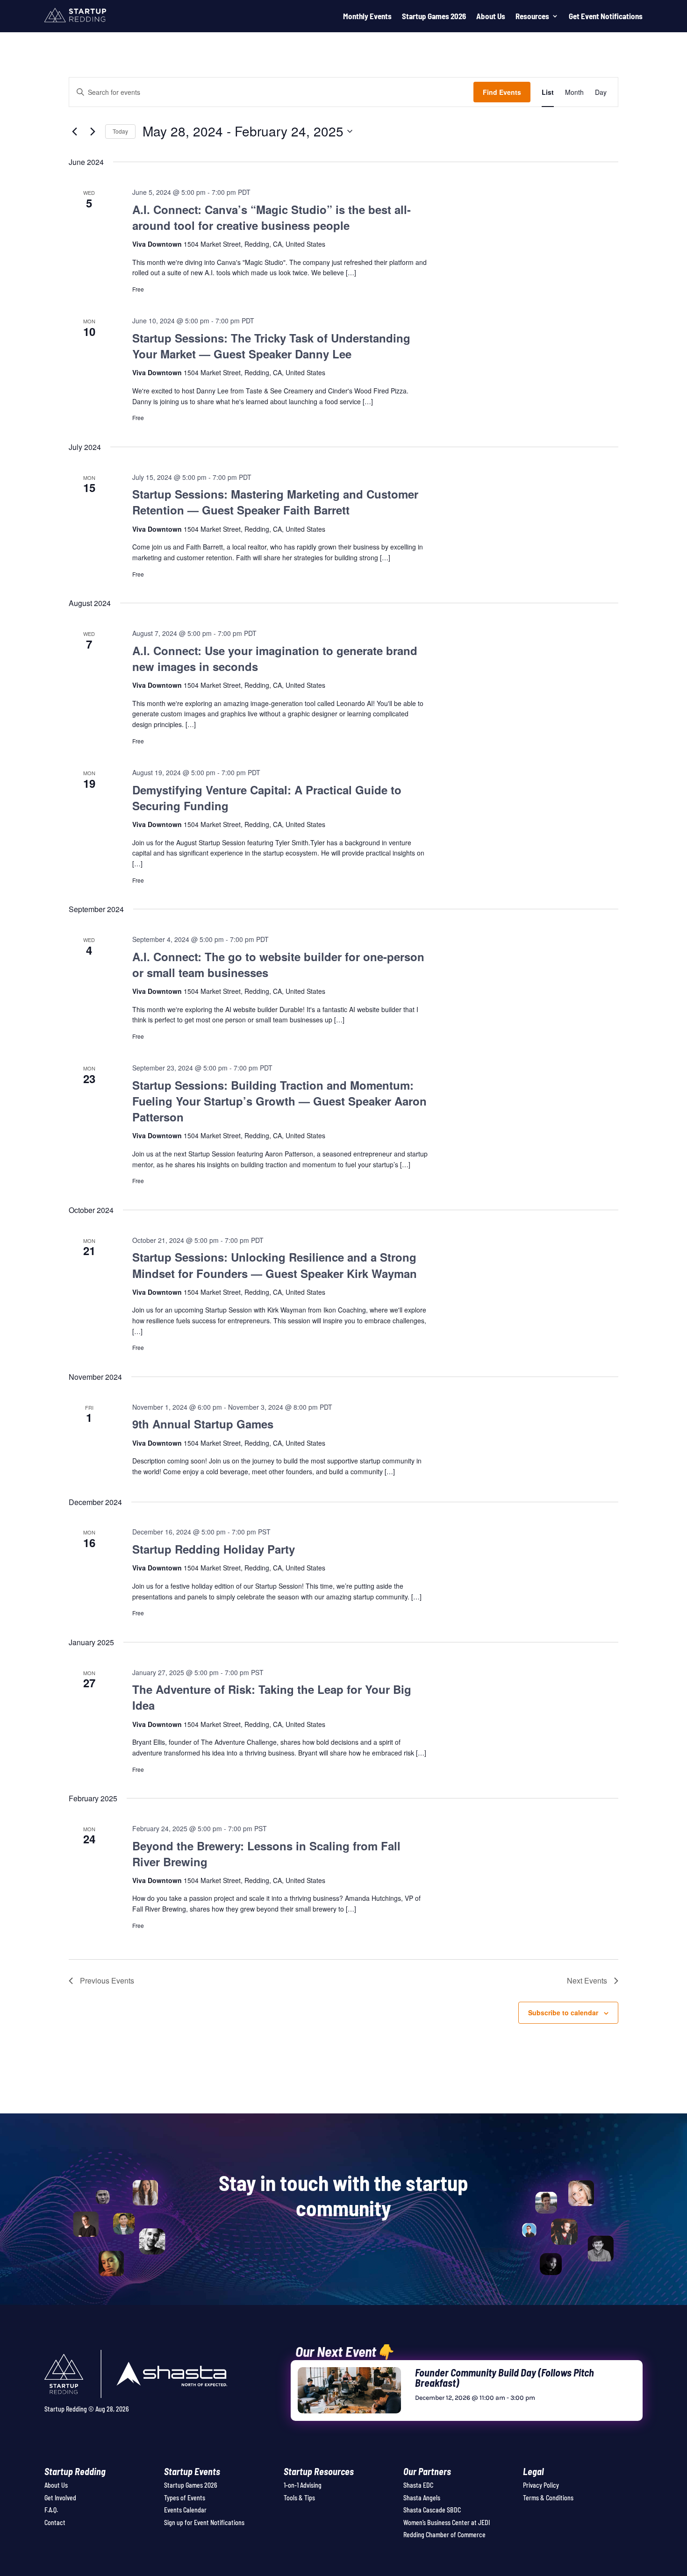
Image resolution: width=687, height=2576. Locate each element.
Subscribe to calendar (563, 2012)
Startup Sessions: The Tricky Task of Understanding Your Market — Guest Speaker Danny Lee (271, 346)
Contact (55, 2522)
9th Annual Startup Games (203, 1424)
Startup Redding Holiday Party (214, 1549)
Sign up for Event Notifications (204, 2522)
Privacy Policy (541, 2485)
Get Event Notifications (606, 16)
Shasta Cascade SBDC (432, 2510)
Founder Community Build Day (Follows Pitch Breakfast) (505, 2377)
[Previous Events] (74, 131)
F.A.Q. (51, 2510)
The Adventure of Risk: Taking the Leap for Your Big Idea (272, 1697)
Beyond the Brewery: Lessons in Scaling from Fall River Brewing (266, 1854)
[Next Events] (93, 131)
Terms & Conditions (548, 2498)
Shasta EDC (418, 2485)
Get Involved (60, 2498)
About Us (491, 16)
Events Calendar (185, 2510)
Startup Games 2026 (434, 16)
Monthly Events (367, 16)
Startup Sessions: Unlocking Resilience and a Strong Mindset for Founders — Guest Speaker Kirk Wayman (275, 1265)
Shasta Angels (422, 2498)
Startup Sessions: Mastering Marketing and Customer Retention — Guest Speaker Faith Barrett (275, 502)
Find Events (502, 92)
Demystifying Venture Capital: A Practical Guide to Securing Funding (267, 798)
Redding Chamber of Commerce (444, 2535)
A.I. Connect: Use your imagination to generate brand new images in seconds (275, 658)
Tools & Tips (299, 2498)
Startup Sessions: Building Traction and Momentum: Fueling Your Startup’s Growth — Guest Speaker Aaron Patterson (279, 1101)
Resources (532, 16)
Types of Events (185, 2498)
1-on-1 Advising (303, 2485)
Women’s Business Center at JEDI (447, 2522)
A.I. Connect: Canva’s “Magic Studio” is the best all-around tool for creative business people (272, 217)
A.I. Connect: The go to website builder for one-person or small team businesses (278, 964)
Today (120, 131)
